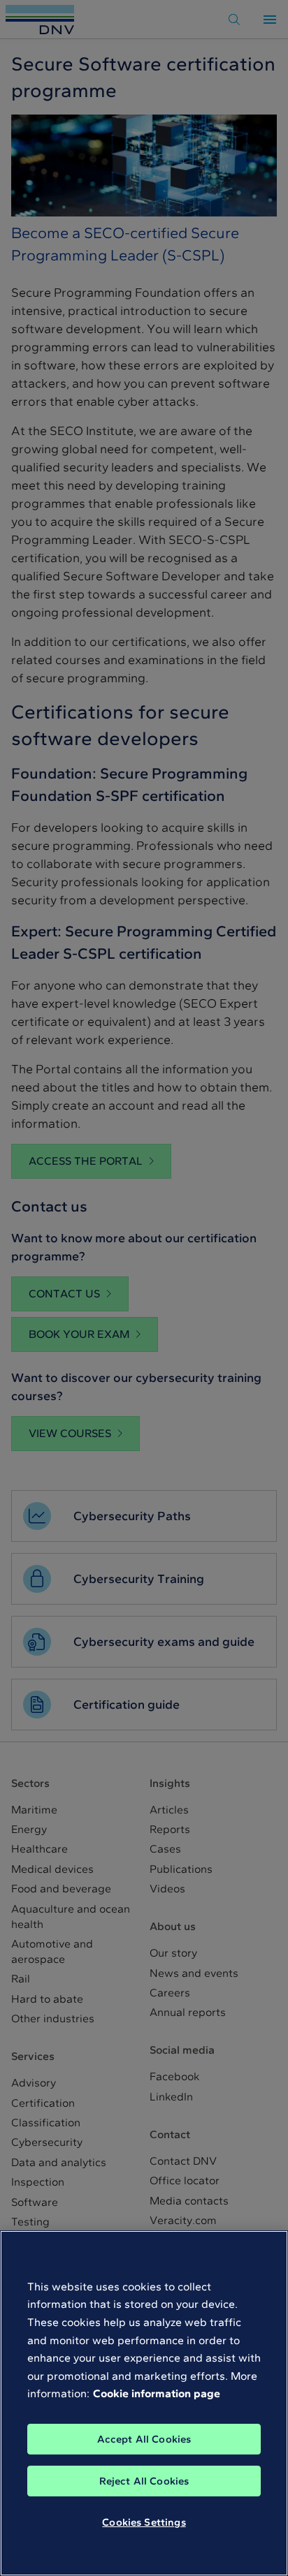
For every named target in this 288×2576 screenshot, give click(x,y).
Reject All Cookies (144, 2481)
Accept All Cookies (144, 2439)
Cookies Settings (144, 2522)
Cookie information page (157, 2393)
